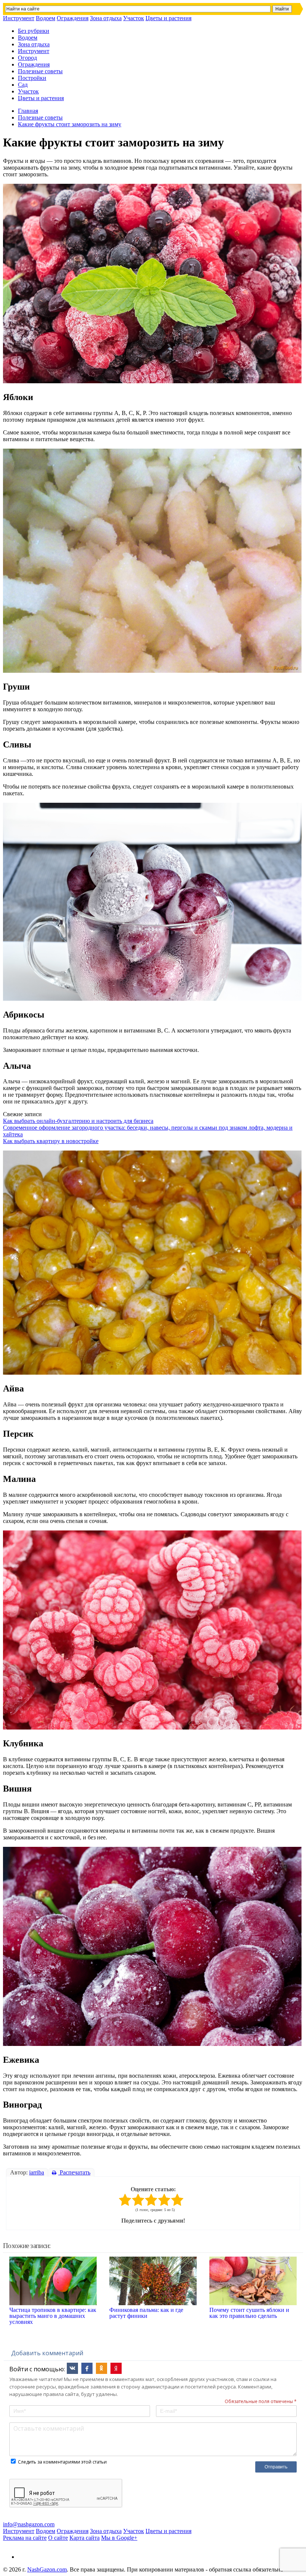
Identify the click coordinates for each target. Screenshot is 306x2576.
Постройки (32, 78)
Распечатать (74, 2172)
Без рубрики (34, 31)
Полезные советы (40, 71)
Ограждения (73, 18)
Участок (134, 18)
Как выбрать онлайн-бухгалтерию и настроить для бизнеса (78, 1121)
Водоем (46, 18)
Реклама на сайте (25, 2538)
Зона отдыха (106, 18)
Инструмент (19, 18)
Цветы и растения (168, 18)
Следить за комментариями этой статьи (62, 2462)
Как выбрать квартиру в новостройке (51, 1141)
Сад (23, 85)
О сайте (58, 2538)
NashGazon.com (47, 2569)
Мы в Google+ (119, 2538)
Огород (27, 58)
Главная (28, 111)
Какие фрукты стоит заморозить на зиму (70, 124)
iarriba (37, 2172)
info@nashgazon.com (29, 2524)
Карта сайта (85, 2538)
